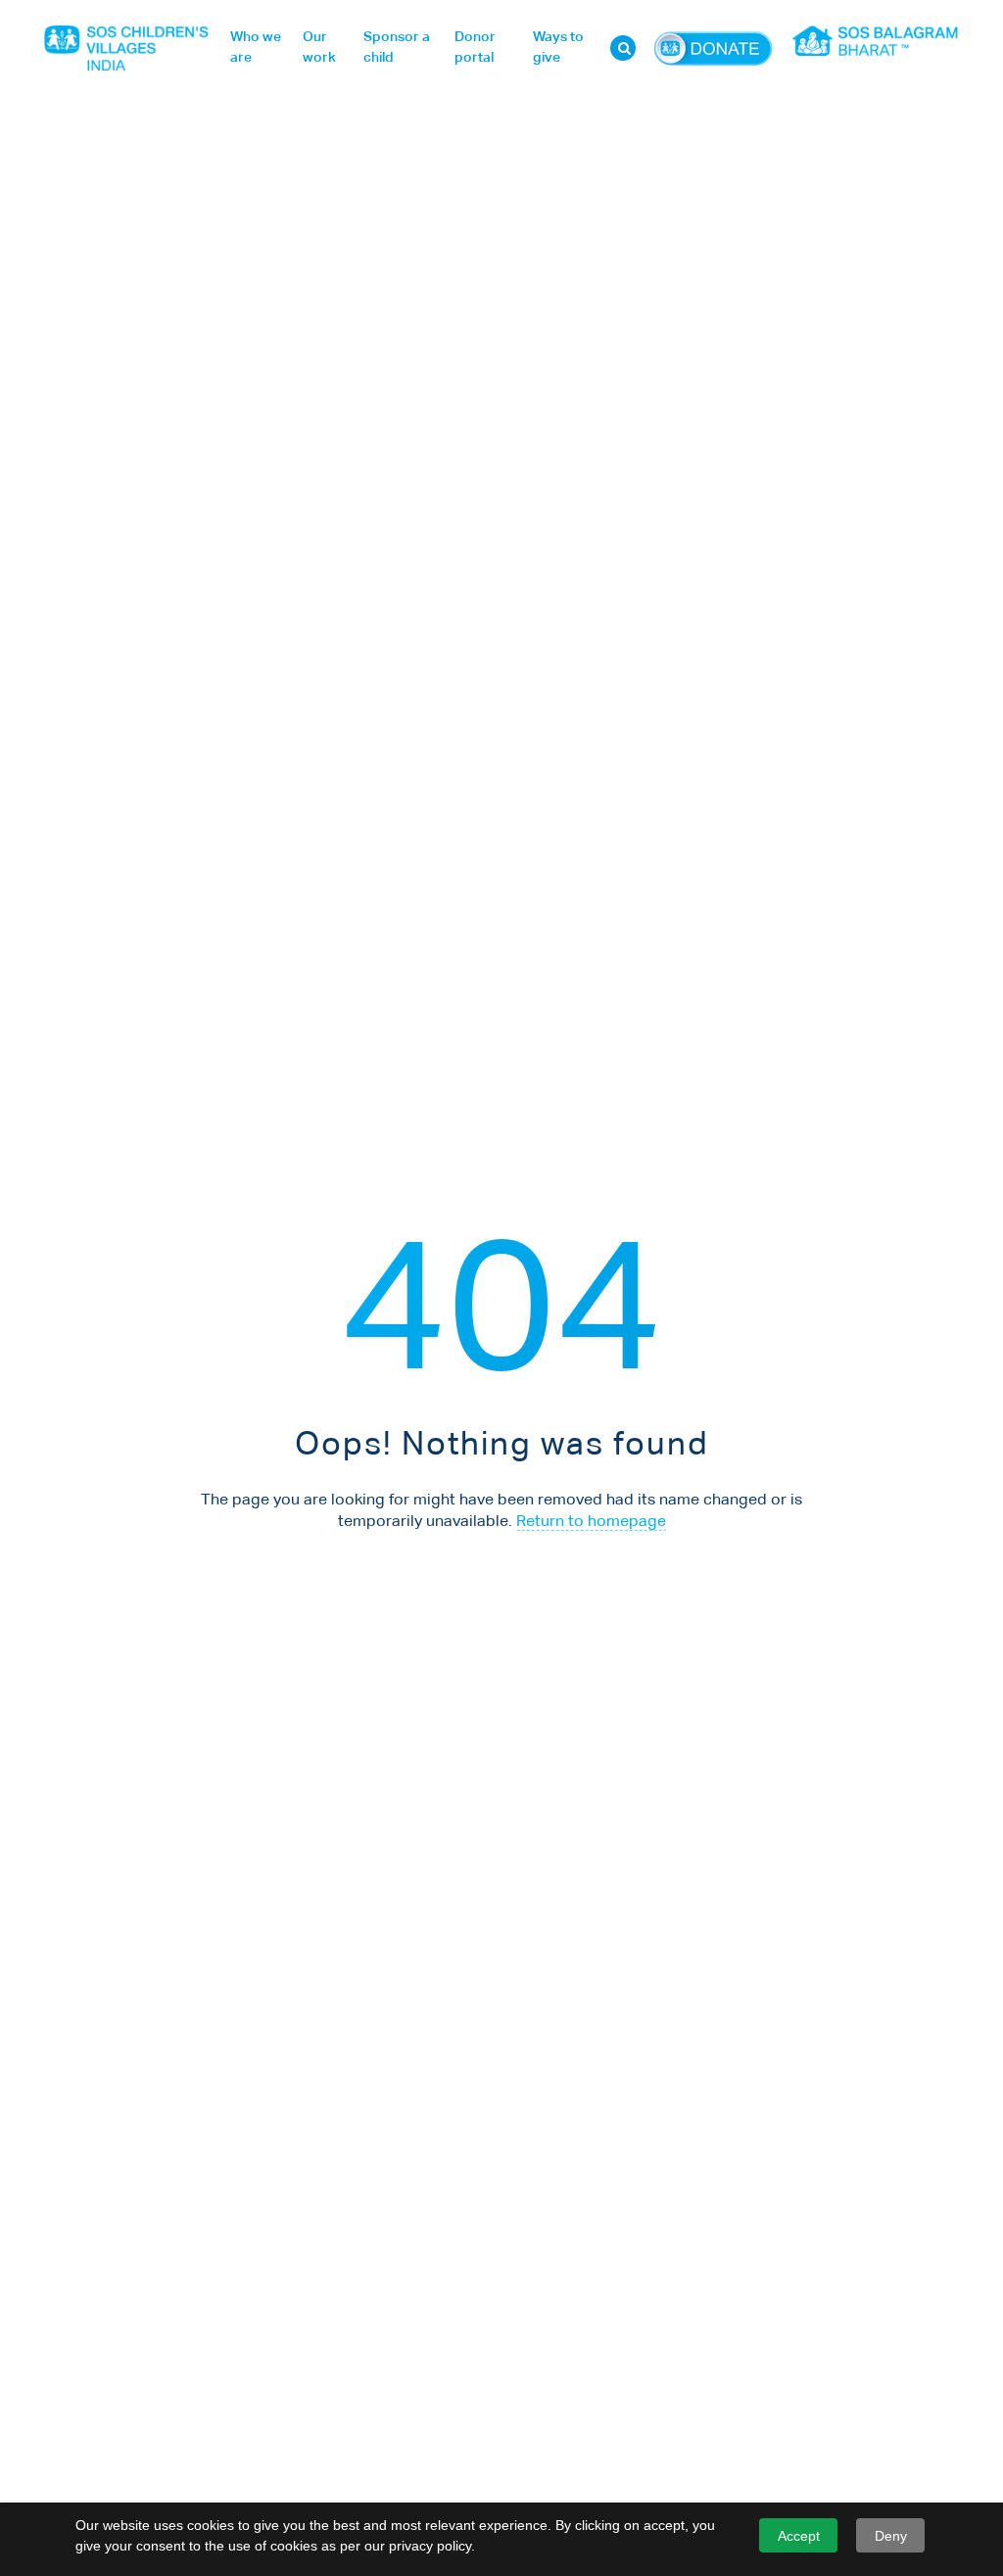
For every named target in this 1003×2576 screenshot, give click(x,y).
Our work (319, 48)
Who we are (256, 48)
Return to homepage (591, 1522)
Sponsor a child (397, 48)
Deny (891, 2536)
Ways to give (558, 48)
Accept (799, 2536)
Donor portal (475, 48)
